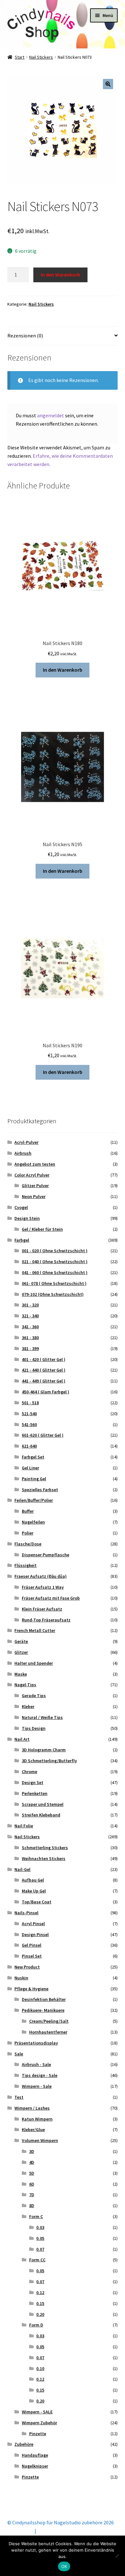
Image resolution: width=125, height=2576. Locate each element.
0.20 (40, 2314)
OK (64, 2566)
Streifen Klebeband (41, 1815)
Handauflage (35, 2455)
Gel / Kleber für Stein (42, 1229)
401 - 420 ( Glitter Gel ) (44, 1359)
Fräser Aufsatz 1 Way (43, 1587)
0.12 (40, 2292)
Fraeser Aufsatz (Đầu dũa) (41, 1576)
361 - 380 (30, 1338)
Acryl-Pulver (26, 1142)
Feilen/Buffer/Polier (34, 1500)
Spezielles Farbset (40, 1490)
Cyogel (21, 1207)
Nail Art (22, 1739)
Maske (21, 1674)
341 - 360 (30, 1327)
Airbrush (23, 1153)
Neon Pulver (34, 1196)
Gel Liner (30, 1468)
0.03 (40, 2227)
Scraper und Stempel (43, 1804)
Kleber (28, 1706)
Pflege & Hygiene (31, 1989)
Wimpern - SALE (37, 2412)
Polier (28, 1533)
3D (32, 2151)
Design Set (33, 1782)
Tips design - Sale (40, 2075)
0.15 (40, 2303)
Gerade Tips (34, 1696)
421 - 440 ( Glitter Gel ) (44, 1370)
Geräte (21, 1641)
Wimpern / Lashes (32, 2108)
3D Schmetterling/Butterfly (49, 1761)
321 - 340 (30, 1316)
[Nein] (117, 2556)
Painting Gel (34, 1479)
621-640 (29, 1446)
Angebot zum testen (35, 1164)
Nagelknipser (35, 2466)
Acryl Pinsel (33, 1924)
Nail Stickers (41, 57)
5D (32, 2173)
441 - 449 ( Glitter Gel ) (44, 1381)
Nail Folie (24, 1826)
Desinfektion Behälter (44, 1999)
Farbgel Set (33, 1457)
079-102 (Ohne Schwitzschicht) (53, 1294)
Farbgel (22, 1240)
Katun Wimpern (37, 2119)
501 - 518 (30, 1403)
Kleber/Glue (33, 2130)
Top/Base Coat (37, 1902)
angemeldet (51, 415)
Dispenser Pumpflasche (46, 1555)
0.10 (40, 2368)
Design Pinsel (35, 1934)
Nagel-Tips (25, 1685)
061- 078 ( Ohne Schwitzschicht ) (54, 1283)
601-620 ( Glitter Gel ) (43, 1435)
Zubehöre (24, 2444)
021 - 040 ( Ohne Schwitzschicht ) (55, 1262)
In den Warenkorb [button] (63, 670)
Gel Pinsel (32, 1945)
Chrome (29, 1772)
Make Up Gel (34, 1891)
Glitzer (21, 1652)
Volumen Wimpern (40, 2140)
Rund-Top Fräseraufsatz (46, 1620)
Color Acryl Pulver (32, 1175)
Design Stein (27, 1218)
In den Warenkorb (60, 275)
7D (32, 2195)
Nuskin (21, 1978)
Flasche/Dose (28, 1544)
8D (32, 2206)
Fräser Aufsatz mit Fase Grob (51, 1598)
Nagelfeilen (33, 1522)
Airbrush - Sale (36, 2064)
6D (32, 2184)
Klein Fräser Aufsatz (42, 1609)
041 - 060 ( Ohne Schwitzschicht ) (55, 1272)
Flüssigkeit (25, 1565)
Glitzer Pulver (35, 1186)
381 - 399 (30, 1348)
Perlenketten (35, 1793)
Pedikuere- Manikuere (43, 2010)
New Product (27, 1967)
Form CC (37, 2260)
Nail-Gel (22, 1869)
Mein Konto (20, 2531)
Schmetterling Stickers (45, 1848)
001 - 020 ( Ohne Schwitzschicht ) (55, 1251)
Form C (36, 2216)
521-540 (29, 1414)
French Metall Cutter (35, 1630)
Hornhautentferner (48, 2032)
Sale (19, 2054)
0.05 (40, 2238)
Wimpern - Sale (37, 2086)
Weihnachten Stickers (44, 1858)
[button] (108, 84)
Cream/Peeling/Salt (49, 2021)
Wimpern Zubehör (39, 2423)
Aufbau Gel (33, 1880)
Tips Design (34, 1728)
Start (20, 57)
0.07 (40, 2249)
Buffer (28, 1511)
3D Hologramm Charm (44, 1750)
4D (32, 2162)
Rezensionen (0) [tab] (25, 336)
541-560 (29, 1424)
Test (19, 2097)
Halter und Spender (34, 1663)
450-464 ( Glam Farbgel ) (46, 1392)
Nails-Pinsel (26, 1913)
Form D (36, 2325)
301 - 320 (30, 1305)
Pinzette (38, 2434)
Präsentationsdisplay (36, 2043)
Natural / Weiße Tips (42, 1717)
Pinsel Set (32, 1956)
